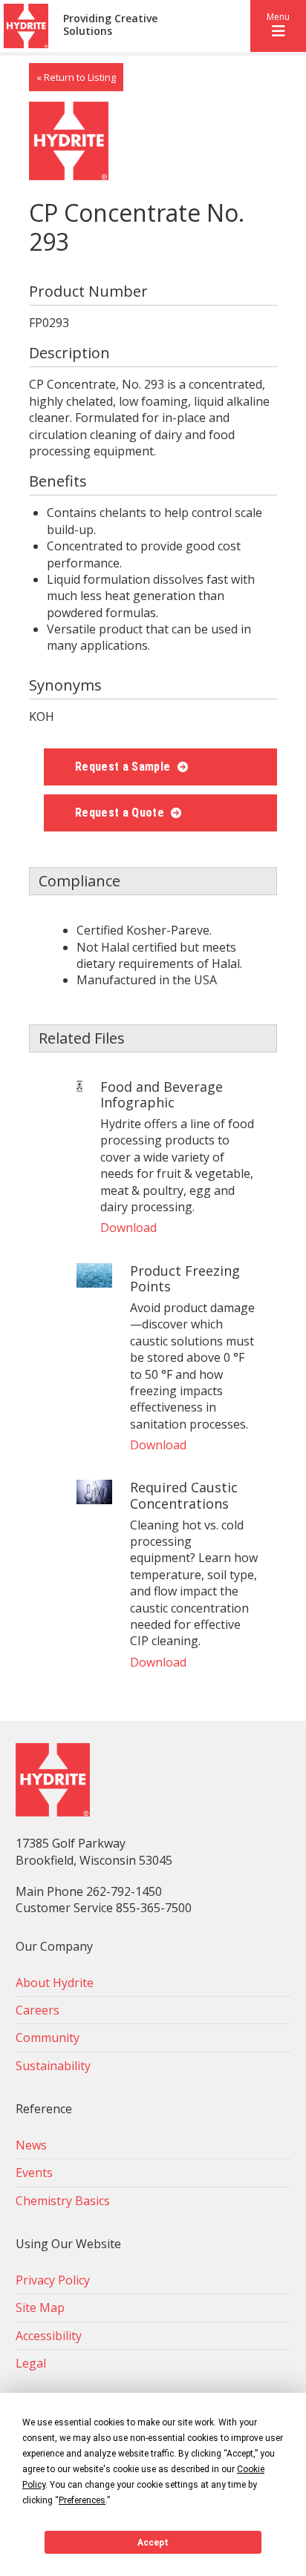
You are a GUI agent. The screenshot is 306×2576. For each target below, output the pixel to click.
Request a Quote (121, 813)
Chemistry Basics (63, 2201)
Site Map (40, 2307)
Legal (31, 2363)
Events (34, 2173)
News (31, 2145)
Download (128, 1228)
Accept (153, 2543)
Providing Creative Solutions (110, 25)
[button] (278, 26)
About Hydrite (55, 1983)
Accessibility (49, 2336)
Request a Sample (124, 767)
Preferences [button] (82, 2500)
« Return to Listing (76, 77)
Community (48, 2038)
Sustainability (53, 2066)
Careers (38, 2010)
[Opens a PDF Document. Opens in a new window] (79, 1087)
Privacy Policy (53, 2280)
